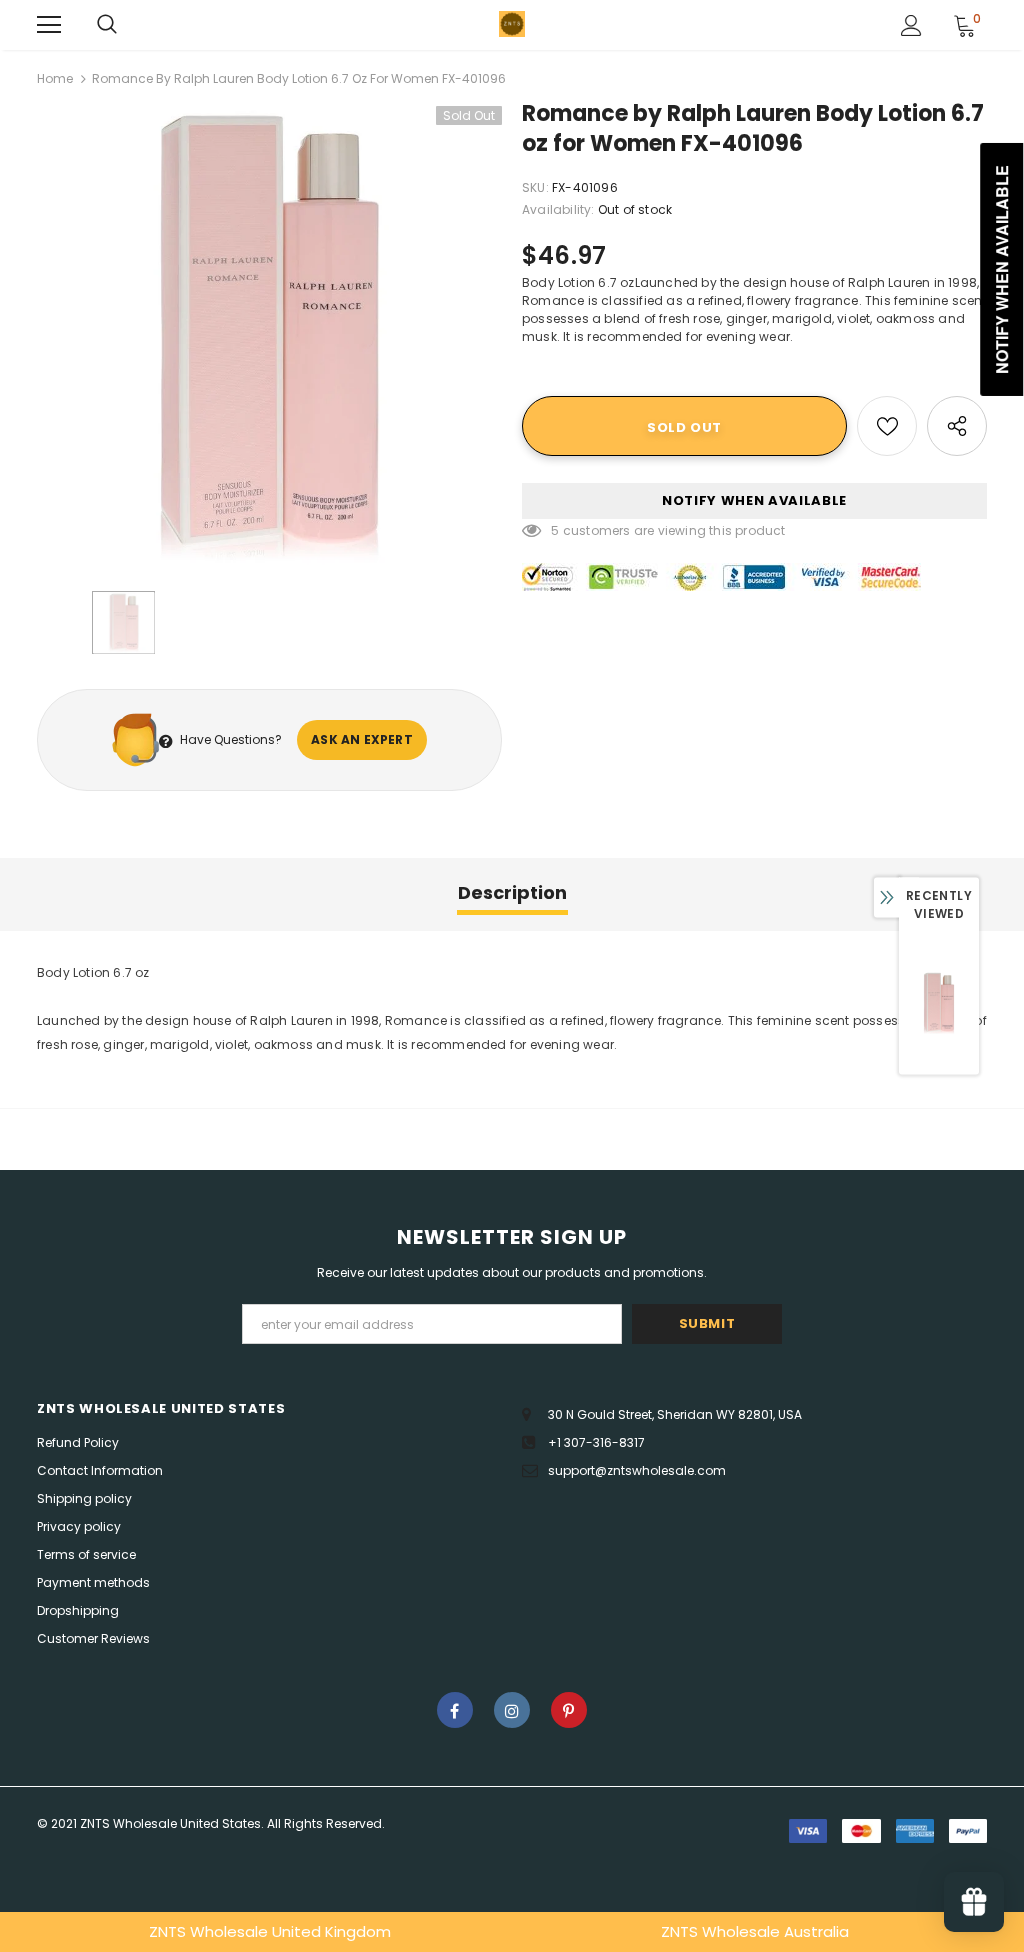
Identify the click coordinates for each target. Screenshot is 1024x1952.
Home (55, 78)
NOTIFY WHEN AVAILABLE (754, 500)
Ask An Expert (362, 739)
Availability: (558, 209)
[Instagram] (512, 1710)
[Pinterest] (569, 1710)
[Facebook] (455, 1710)
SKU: (535, 187)
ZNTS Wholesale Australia (755, 1931)
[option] (269, 338)
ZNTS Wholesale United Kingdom (270, 1931)
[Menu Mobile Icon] (49, 25)
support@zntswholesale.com (637, 1470)
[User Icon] (911, 25)
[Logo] (512, 24)
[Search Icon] (107, 25)
